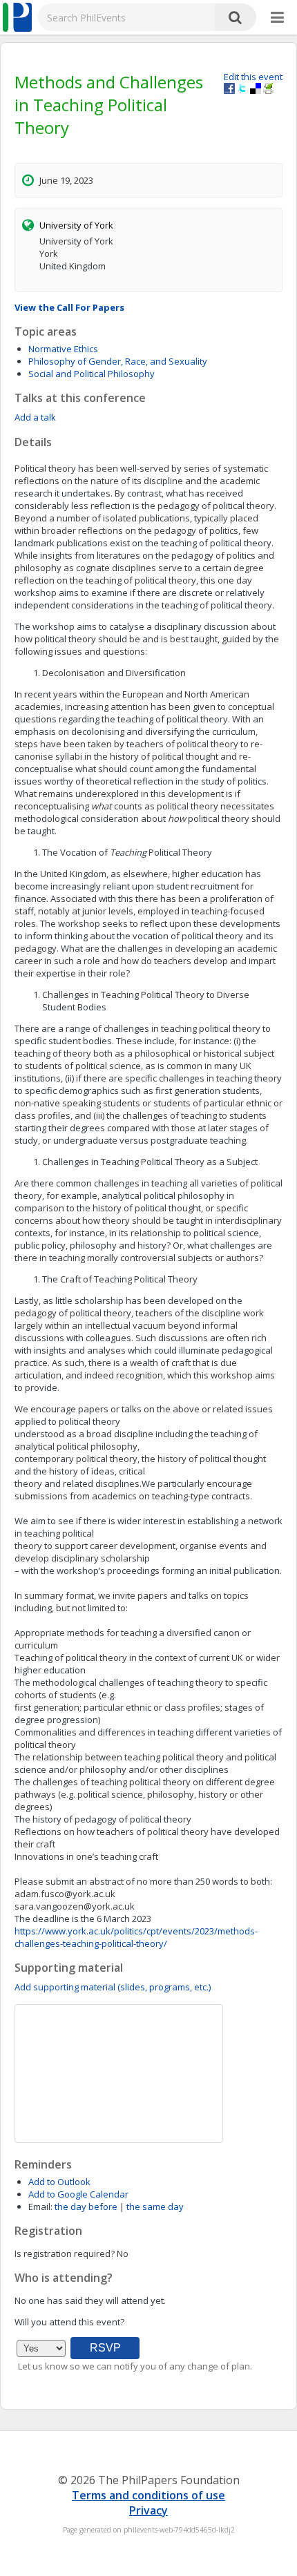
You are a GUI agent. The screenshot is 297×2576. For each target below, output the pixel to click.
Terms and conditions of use (148, 2495)
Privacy (148, 2510)
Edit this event (253, 77)
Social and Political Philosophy (92, 374)
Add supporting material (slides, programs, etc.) (113, 1987)
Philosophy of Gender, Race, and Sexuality (118, 361)
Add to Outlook (59, 2182)
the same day (155, 2207)
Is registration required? (65, 2253)
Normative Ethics (63, 349)
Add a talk (35, 417)
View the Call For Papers (69, 307)
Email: (40, 2207)
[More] (277, 18)
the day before (86, 2207)
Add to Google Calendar (78, 2194)
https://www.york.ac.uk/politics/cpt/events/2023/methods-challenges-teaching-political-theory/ (136, 1937)
